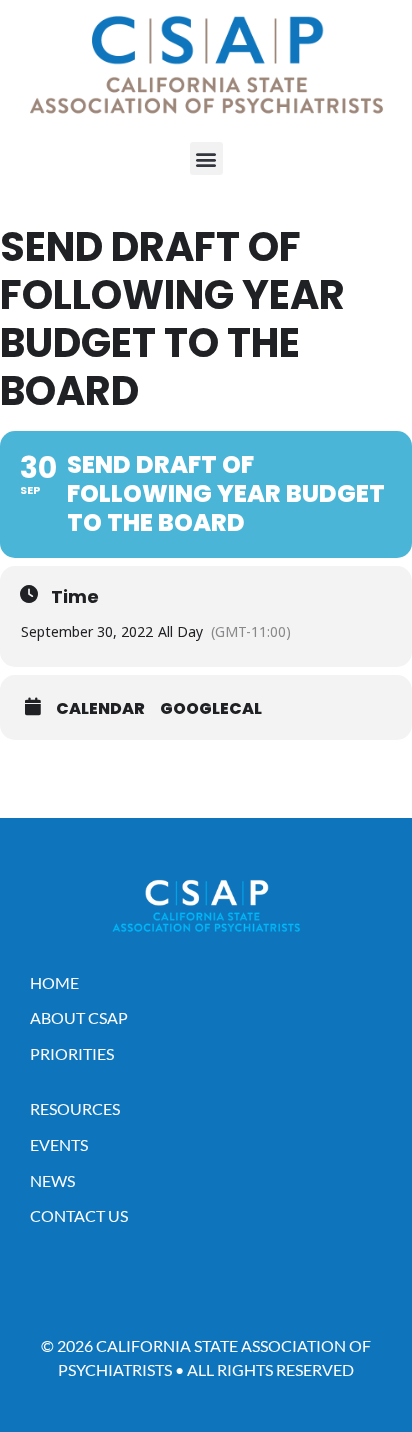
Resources (75, 1108)
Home (54, 982)
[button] (206, 158)
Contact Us (79, 1215)
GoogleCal (211, 709)
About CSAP (79, 1017)
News (52, 1180)
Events (59, 1144)
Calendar (100, 709)
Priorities (72, 1053)
